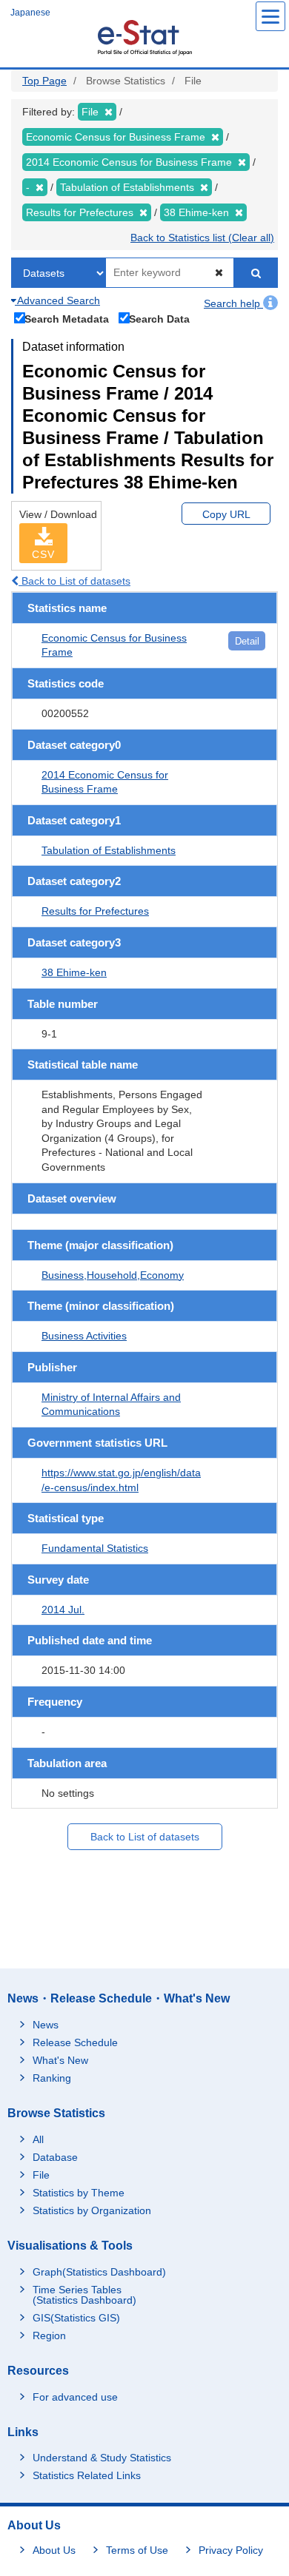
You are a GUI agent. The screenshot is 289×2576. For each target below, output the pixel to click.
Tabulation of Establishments (109, 850)
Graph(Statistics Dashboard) (99, 2272)
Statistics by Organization (92, 2210)
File (41, 2175)
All (38, 2139)
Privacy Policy (231, 2550)
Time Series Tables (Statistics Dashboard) (84, 2295)
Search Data (159, 319)
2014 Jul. (63, 1610)
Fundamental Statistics (95, 1548)
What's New (60, 2060)
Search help (233, 303)
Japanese (30, 13)
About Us (54, 2550)
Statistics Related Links (87, 2475)
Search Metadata (67, 319)
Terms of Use (137, 2550)
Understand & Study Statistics (102, 2458)
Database (55, 2157)
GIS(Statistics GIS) (76, 2318)
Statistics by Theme (79, 2193)
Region (49, 2335)
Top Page (44, 81)
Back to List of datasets (74, 581)
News (46, 2025)
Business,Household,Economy (113, 1275)
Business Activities (84, 1336)
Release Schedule (75, 2042)
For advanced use (75, 2397)
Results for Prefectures (95, 911)
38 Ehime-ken (74, 972)
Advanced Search (57, 300)
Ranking (52, 2078)
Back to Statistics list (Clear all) (202, 238)
